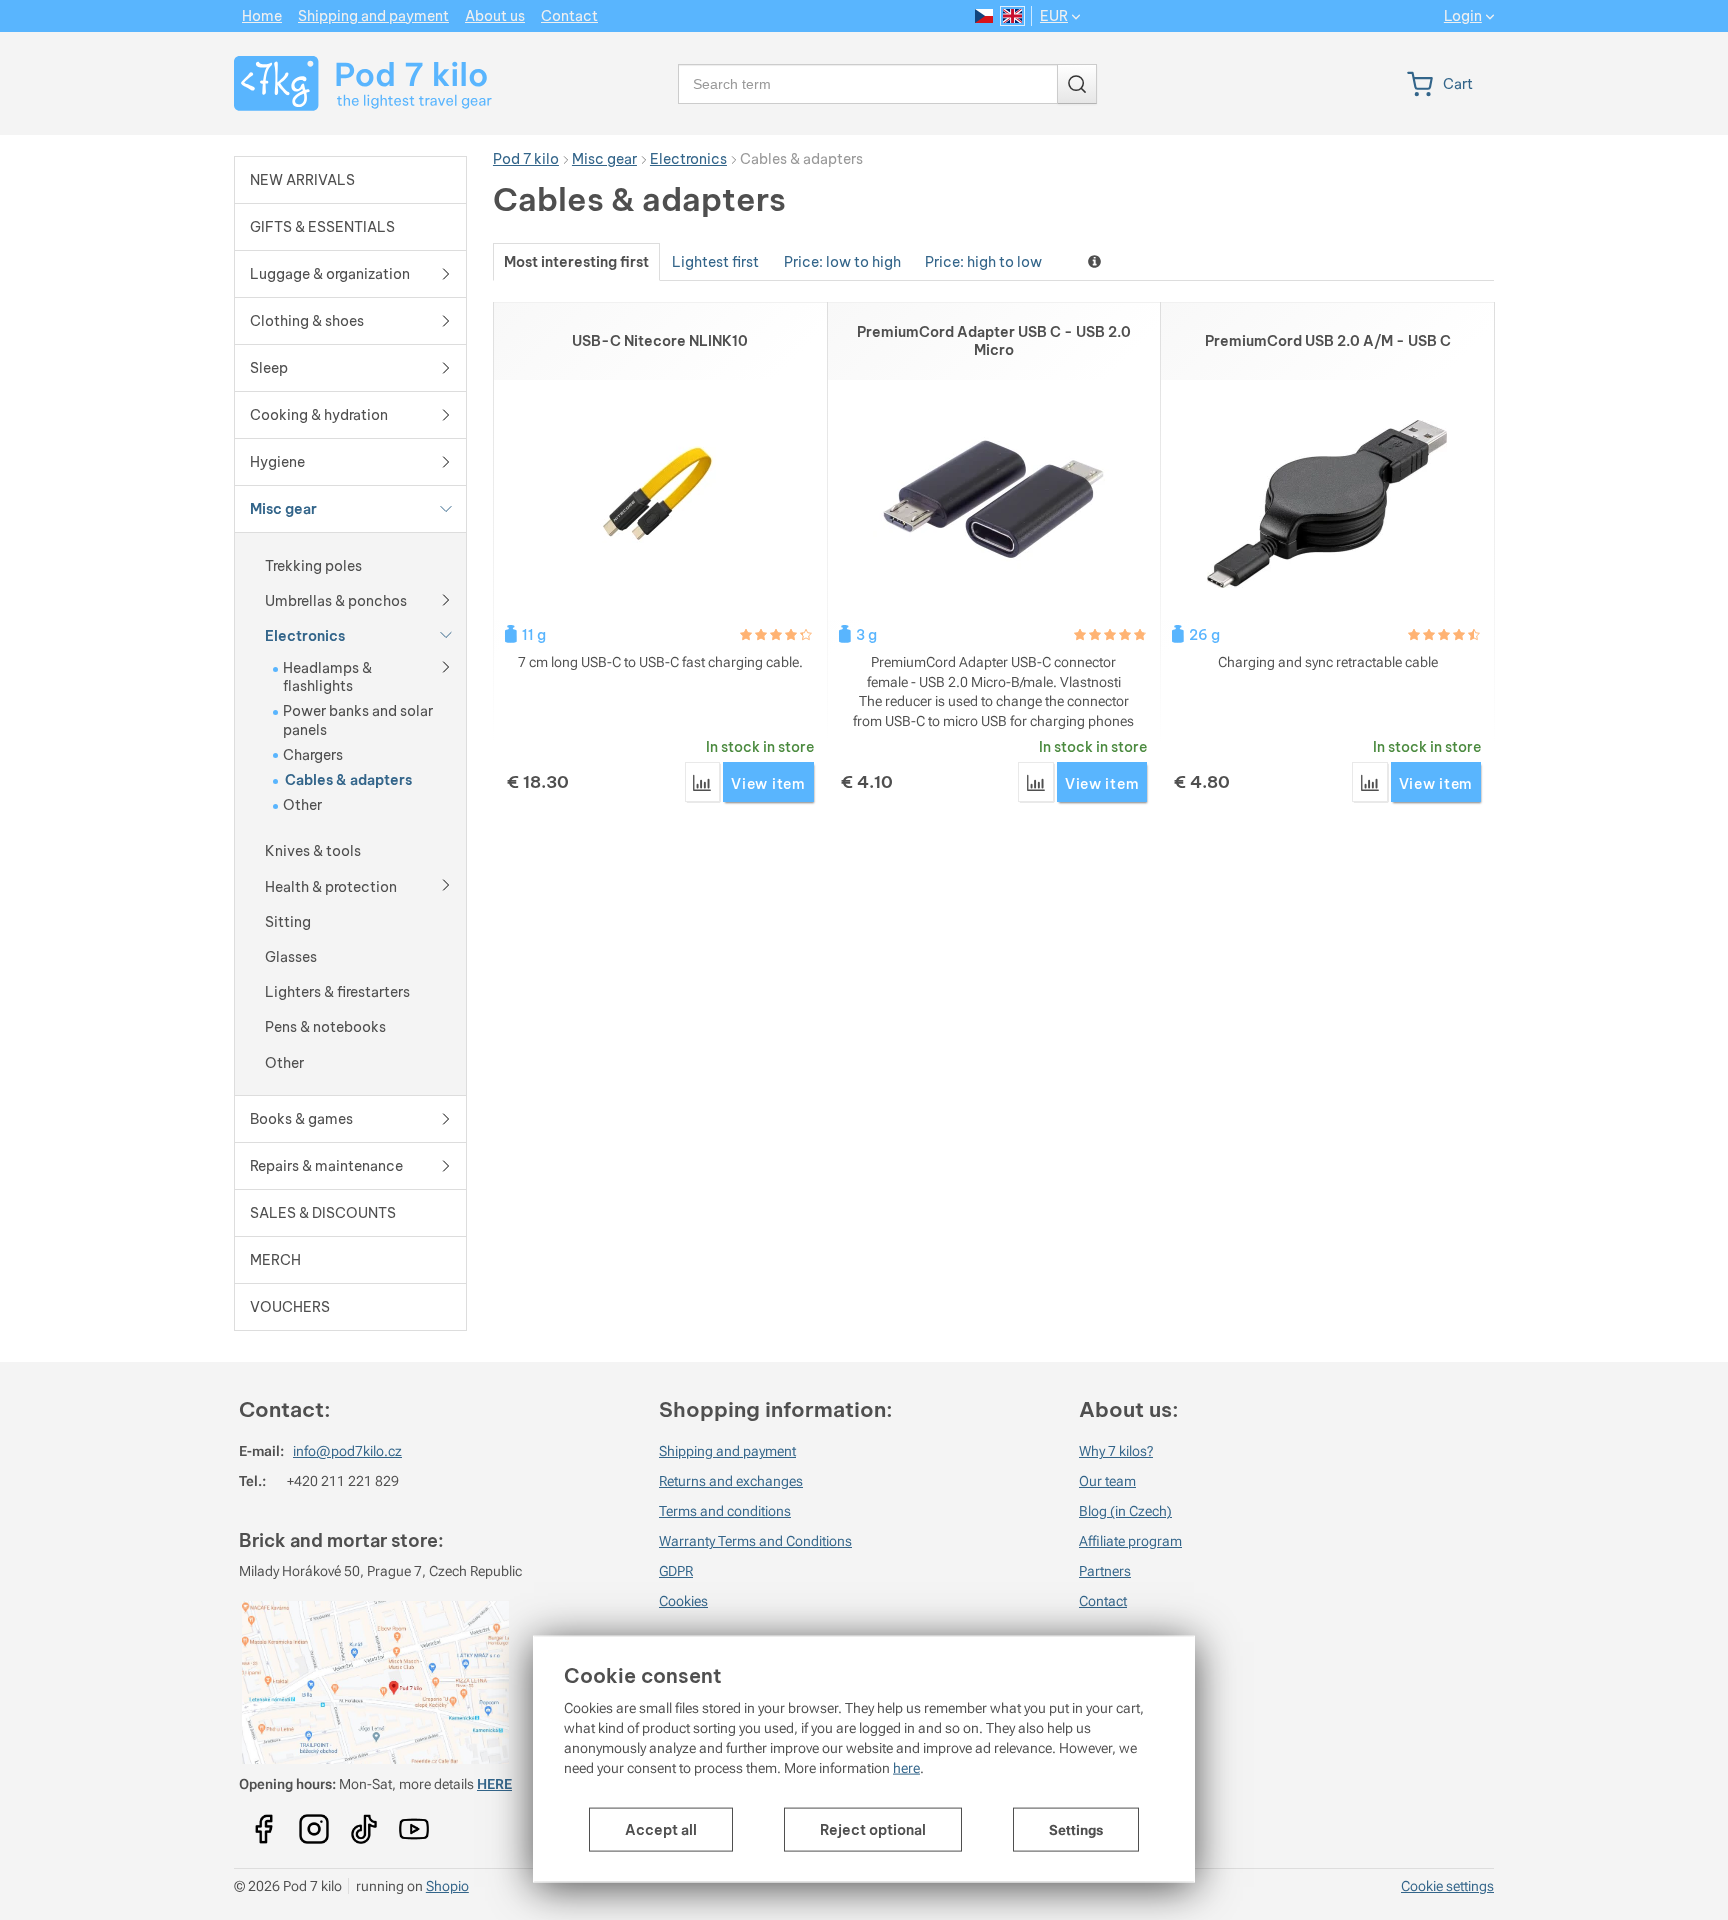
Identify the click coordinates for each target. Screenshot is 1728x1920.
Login (1463, 16)
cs (984, 16)
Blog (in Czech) (1125, 1511)
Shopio (447, 1886)
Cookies (683, 1601)
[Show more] (446, 598)
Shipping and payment (727, 1451)
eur (1054, 16)
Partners (1105, 1571)
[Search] (1077, 84)
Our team (1107, 1481)
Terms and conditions (725, 1511)
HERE (494, 1784)
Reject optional (873, 1830)
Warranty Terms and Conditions (755, 1541)
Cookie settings (1447, 1886)
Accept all (661, 1830)
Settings (1076, 1830)
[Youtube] (264, 1822)
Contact (1103, 1601)
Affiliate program (1130, 1541)
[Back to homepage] (350, 83)
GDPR (676, 1571)
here (906, 1768)
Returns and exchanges (731, 1481)
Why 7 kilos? (1116, 1451)
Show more (1096, 261)
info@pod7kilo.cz (347, 1451)
